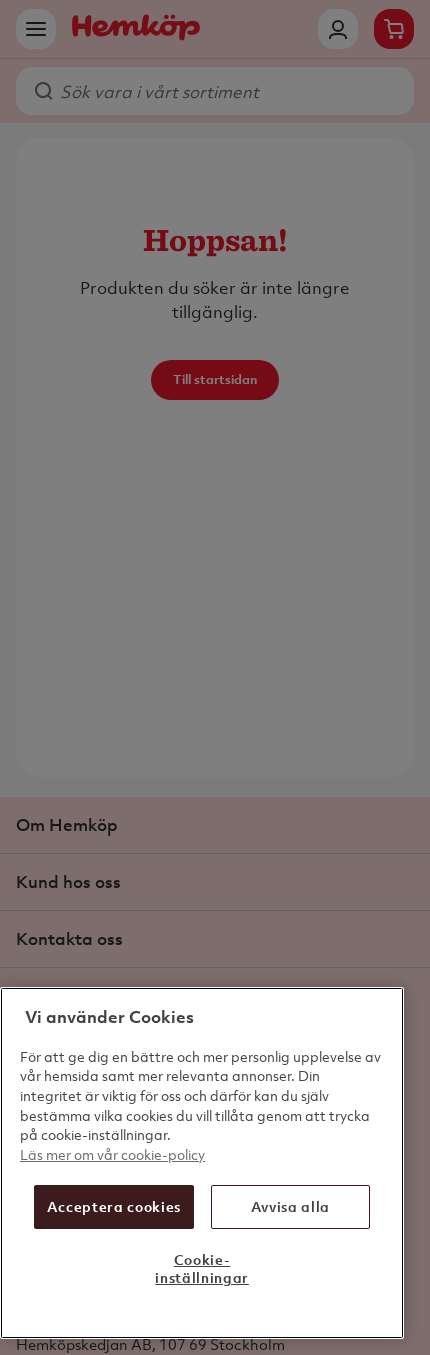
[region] (202, 1163)
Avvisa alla (290, 1206)
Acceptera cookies (114, 1206)
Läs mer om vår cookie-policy (112, 1154)
